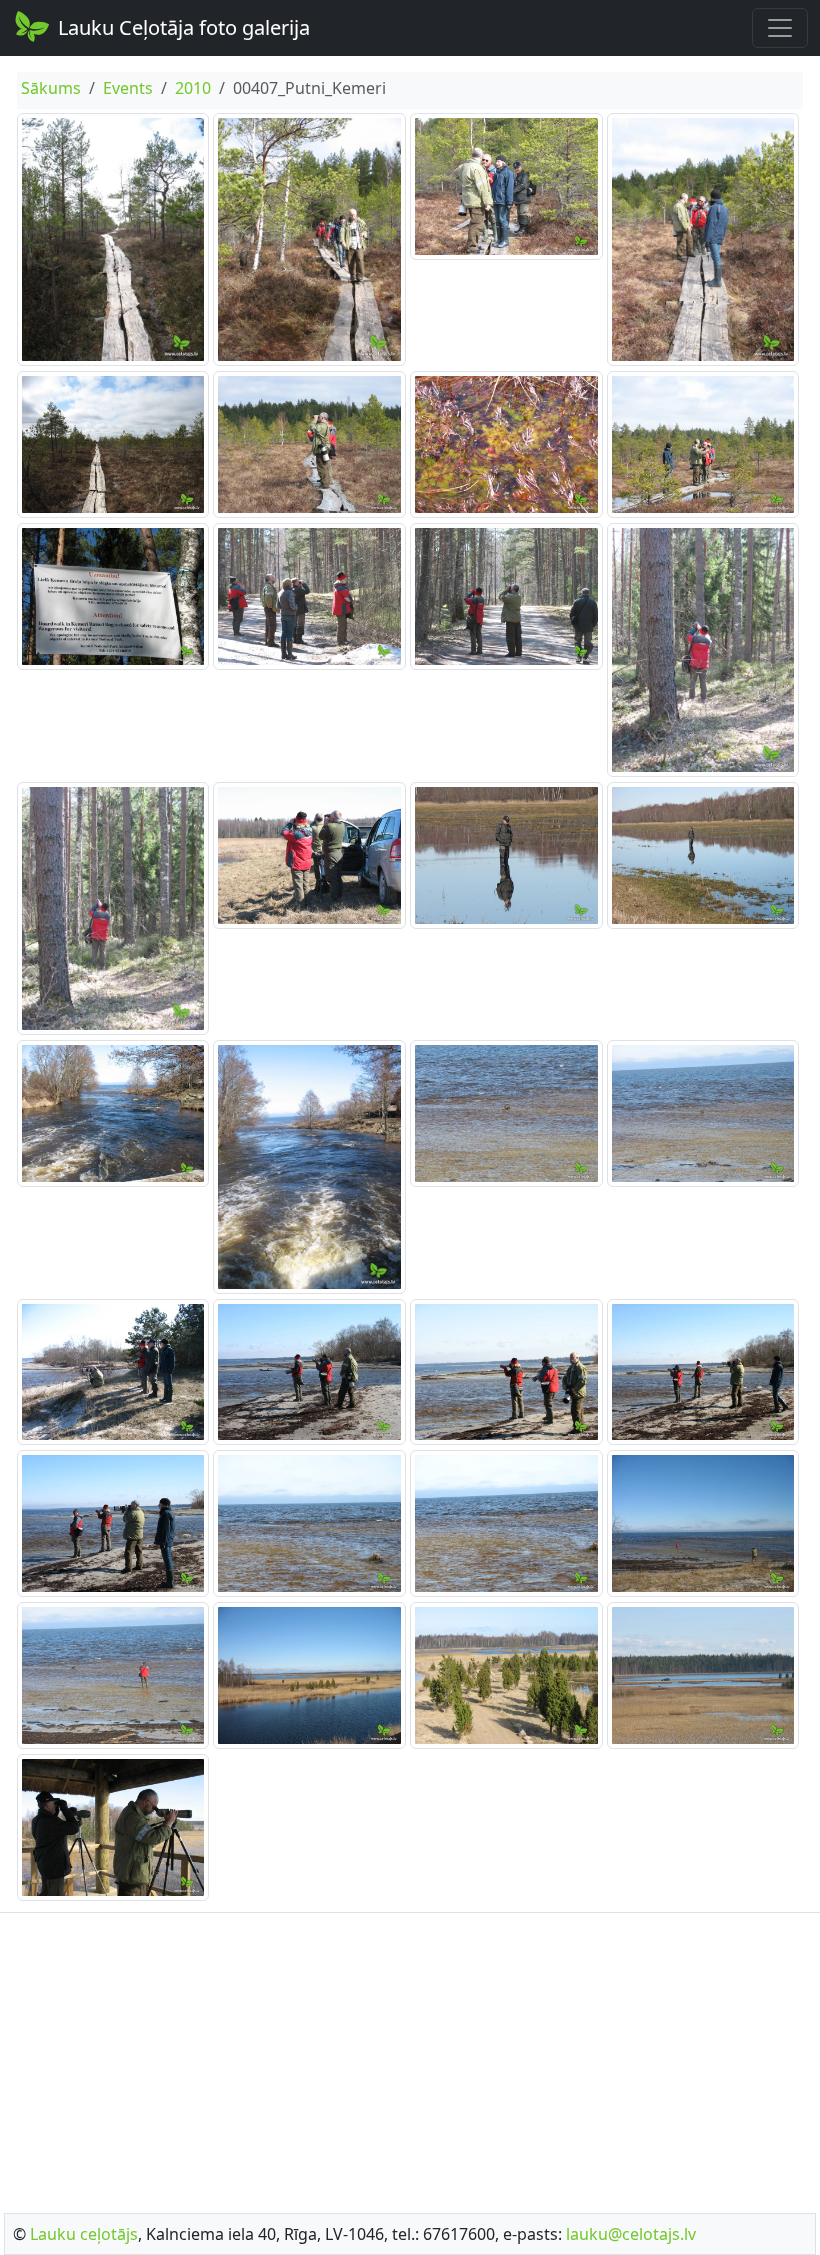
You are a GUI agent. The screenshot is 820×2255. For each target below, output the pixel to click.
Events (128, 88)
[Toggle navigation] (780, 28)
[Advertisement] (410, 2057)
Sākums (51, 88)
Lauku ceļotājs (84, 2234)
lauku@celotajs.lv (631, 2234)
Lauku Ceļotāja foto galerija (184, 27)
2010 (193, 88)
